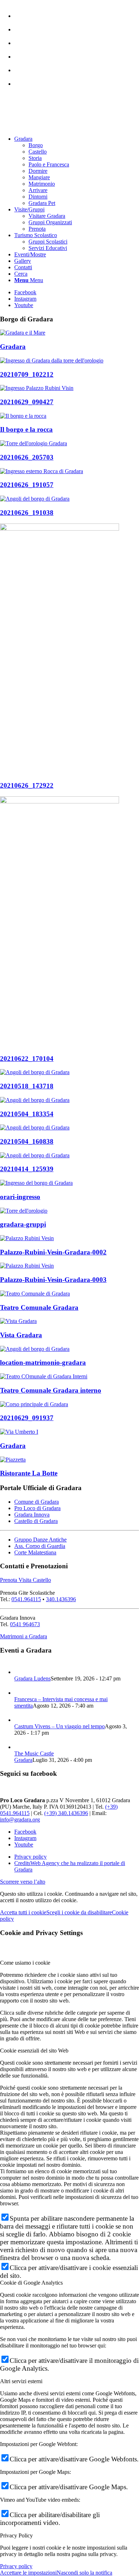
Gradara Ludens (32, 1678)
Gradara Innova (32, 1515)
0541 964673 (25, 1624)
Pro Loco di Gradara (37, 1508)
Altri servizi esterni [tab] (21, 2381)
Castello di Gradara (36, 1521)
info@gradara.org (20, 1820)
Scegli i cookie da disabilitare (79, 1912)
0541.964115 (26, 1599)
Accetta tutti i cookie (23, 1912)
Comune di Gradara (37, 1502)
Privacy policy (16, 2566)
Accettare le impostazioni (28, 2573)
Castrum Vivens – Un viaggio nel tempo (60, 1726)
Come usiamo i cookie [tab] (25, 1963)
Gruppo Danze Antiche (40, 1540)
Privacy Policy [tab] (16, 2535)
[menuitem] (77, 12)
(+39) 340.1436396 (66, 1813)
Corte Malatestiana (35, 1552)
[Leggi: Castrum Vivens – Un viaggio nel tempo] (21, 1720)
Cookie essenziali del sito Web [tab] (34, 2051)
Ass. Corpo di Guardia (40, 1546)
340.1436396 (61, 1599)
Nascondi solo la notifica (84, 2573)
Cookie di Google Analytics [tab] (31, 2283)
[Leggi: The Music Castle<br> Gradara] (21, 1747)
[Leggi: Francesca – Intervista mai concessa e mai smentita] (21, 1693)
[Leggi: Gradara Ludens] (21, 1672)
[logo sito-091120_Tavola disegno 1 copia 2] (53, 127)
